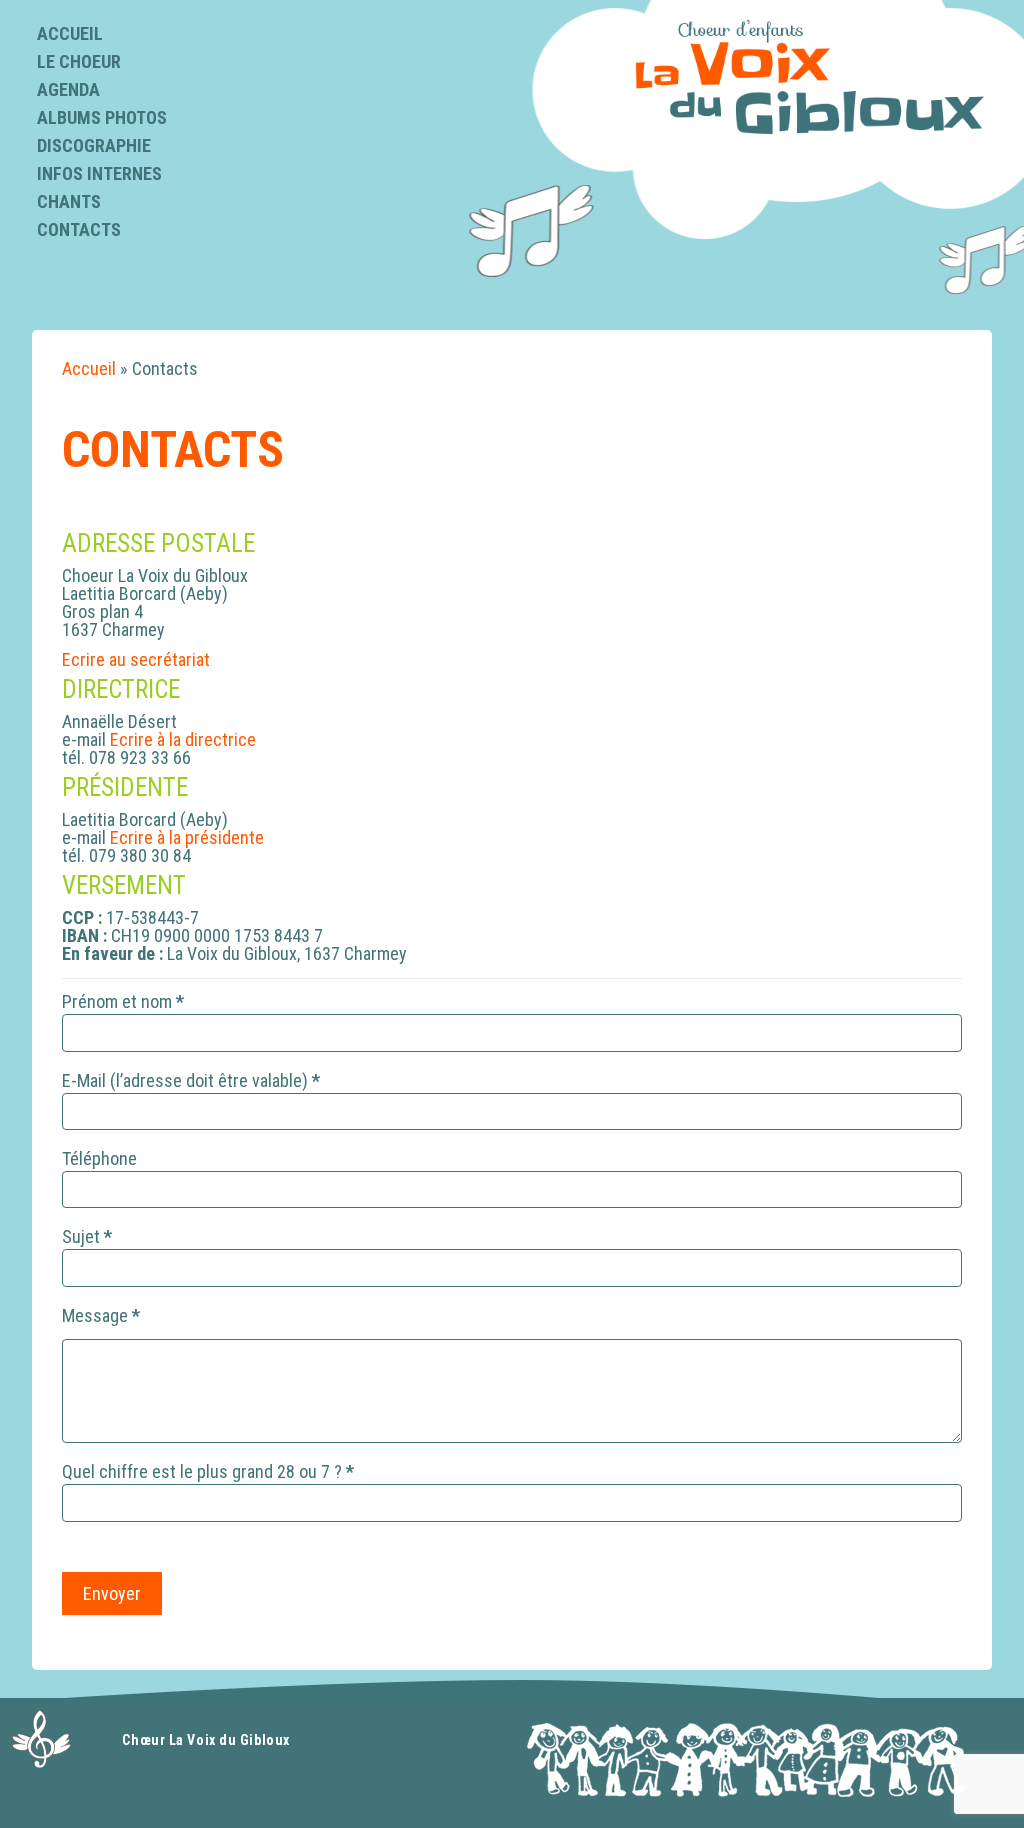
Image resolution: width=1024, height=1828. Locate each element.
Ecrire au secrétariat (136, 659)
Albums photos (102, 117)
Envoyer (112, 1593)
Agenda (68, 89)
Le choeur (79, 61)
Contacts (79, 229)
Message (101, 1316)
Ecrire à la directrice (183, 739)
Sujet (87, 1237)
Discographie (94, 145)
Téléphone (99, 1159)
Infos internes (99, 173)
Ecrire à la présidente (187, 837)
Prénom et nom (123, 1002)
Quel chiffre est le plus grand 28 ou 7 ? (208, 1472)
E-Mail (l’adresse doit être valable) (191, 1081)
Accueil (70, 33)
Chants (69, 201)
